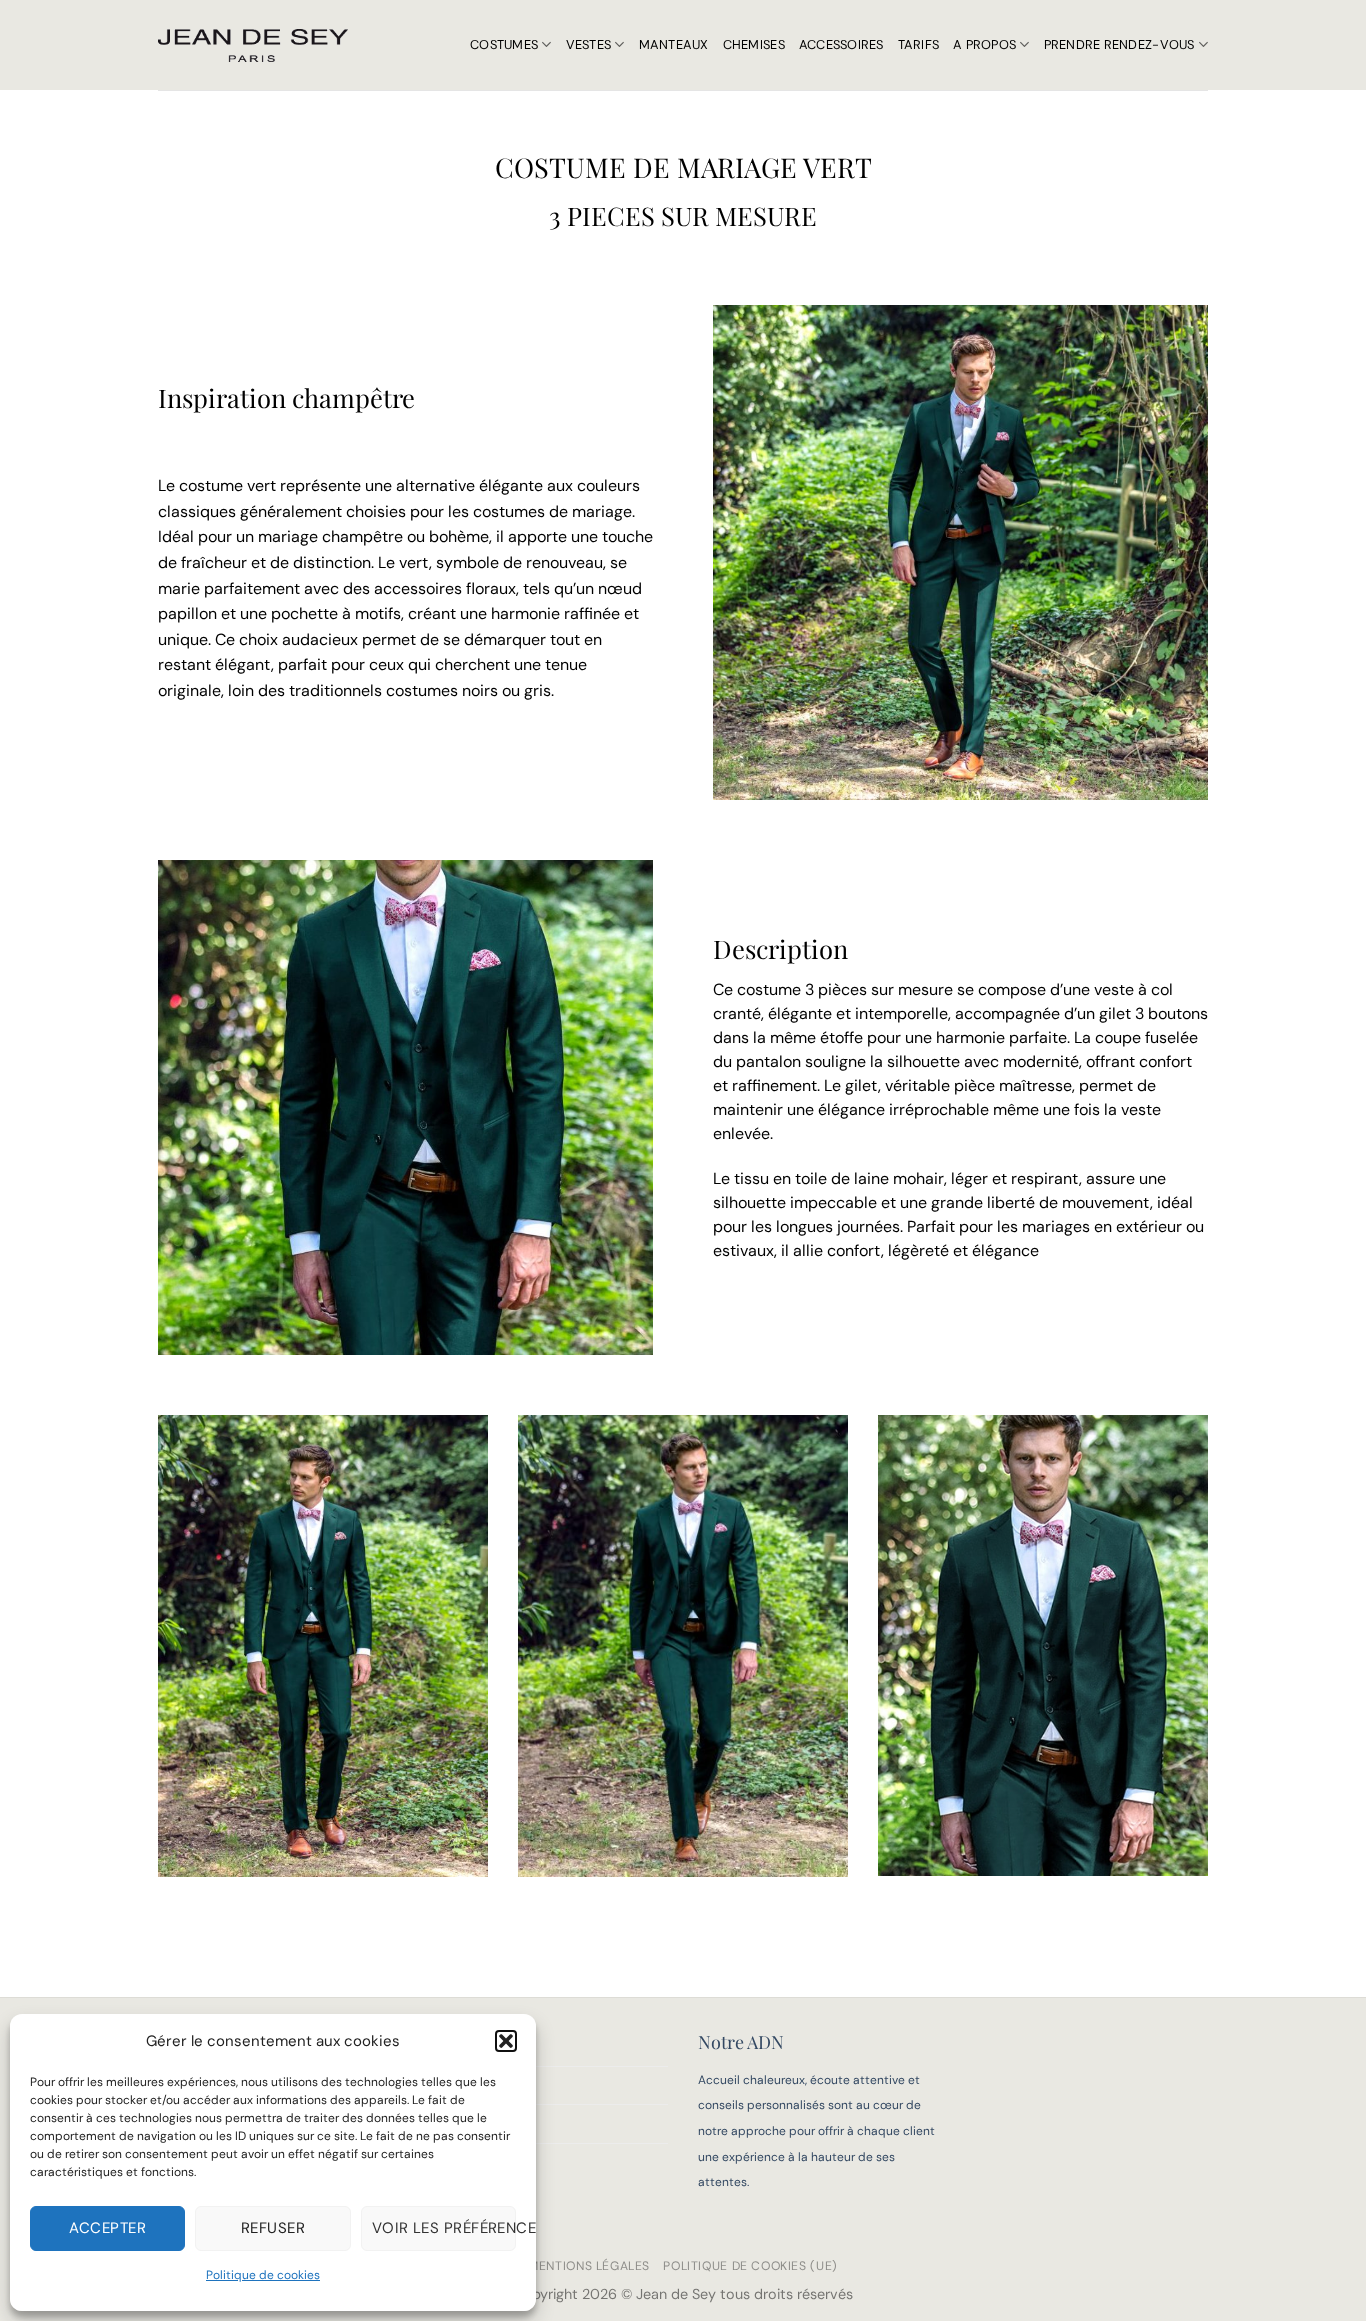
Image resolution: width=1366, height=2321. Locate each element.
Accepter (107, 2228)
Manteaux (674, 44)
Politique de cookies (263, 2275)
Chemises (754, 44)
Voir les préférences (444, 2228)
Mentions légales (589, 2266)
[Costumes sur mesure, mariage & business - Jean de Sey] (253, 45)
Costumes (504, 44)
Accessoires (841, 44)
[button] (506, 2041)
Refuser (273, 2228)
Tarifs (919, 44)
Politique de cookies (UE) (750, 2266)
